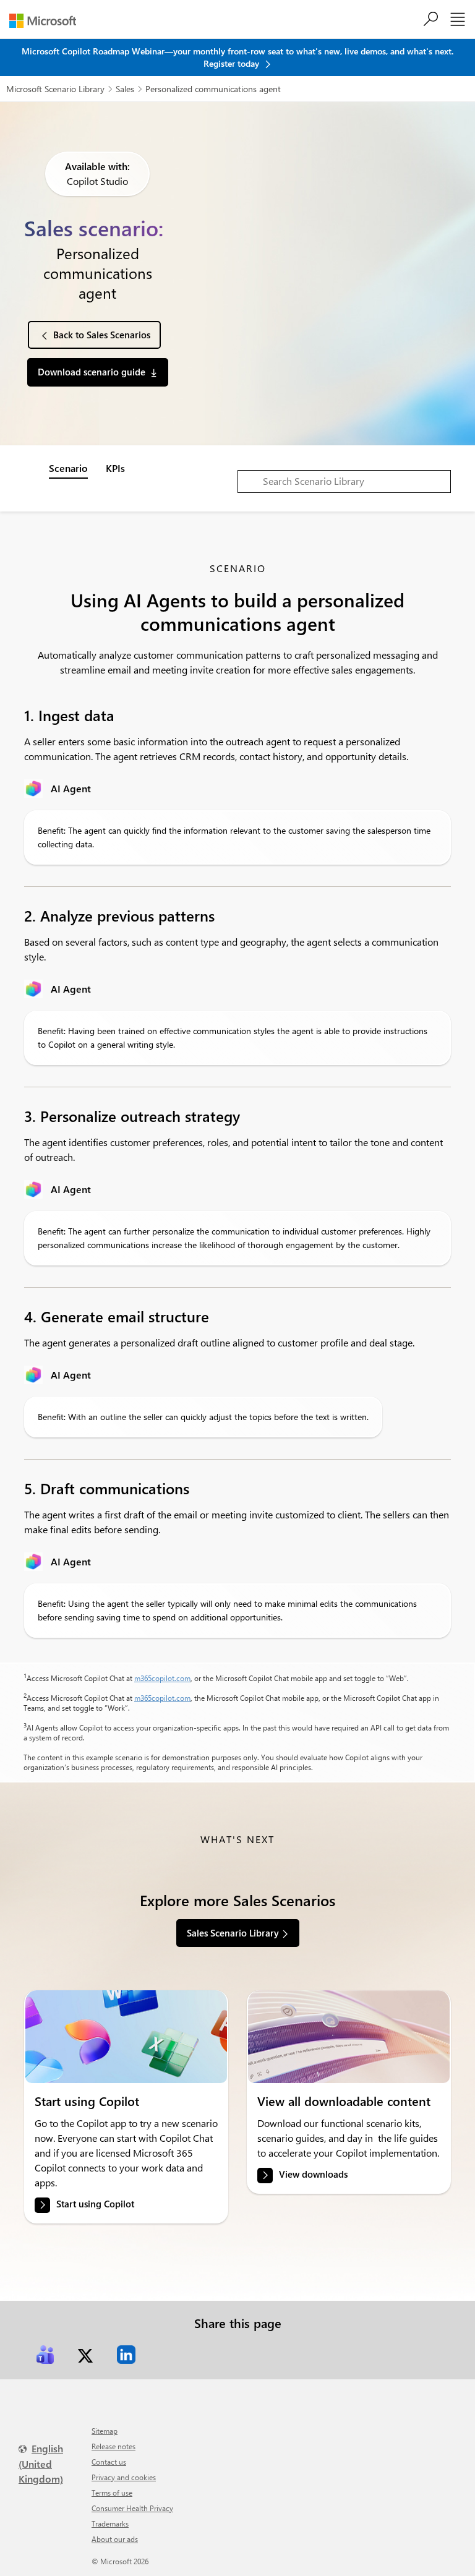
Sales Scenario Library (233, 1933)
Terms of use (112, 2493)
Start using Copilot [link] (95, 2204)
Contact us (109, 2462)
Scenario (68, 468)
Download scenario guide (92, 372)
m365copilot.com (162, 1678)
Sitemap (105, 2431)
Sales (125, 89)
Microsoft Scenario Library (55, 89)
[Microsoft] (47, 21)
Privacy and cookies (124, 2477)
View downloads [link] (313, 2174)
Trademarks (110, 2523)
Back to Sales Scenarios (102, 335)
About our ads (115, 2539)
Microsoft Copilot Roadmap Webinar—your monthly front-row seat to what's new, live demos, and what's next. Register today (237, 57)
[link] (126, 2037)
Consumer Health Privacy (132, 2508)
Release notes (113, 2446)
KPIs (115, 468)
